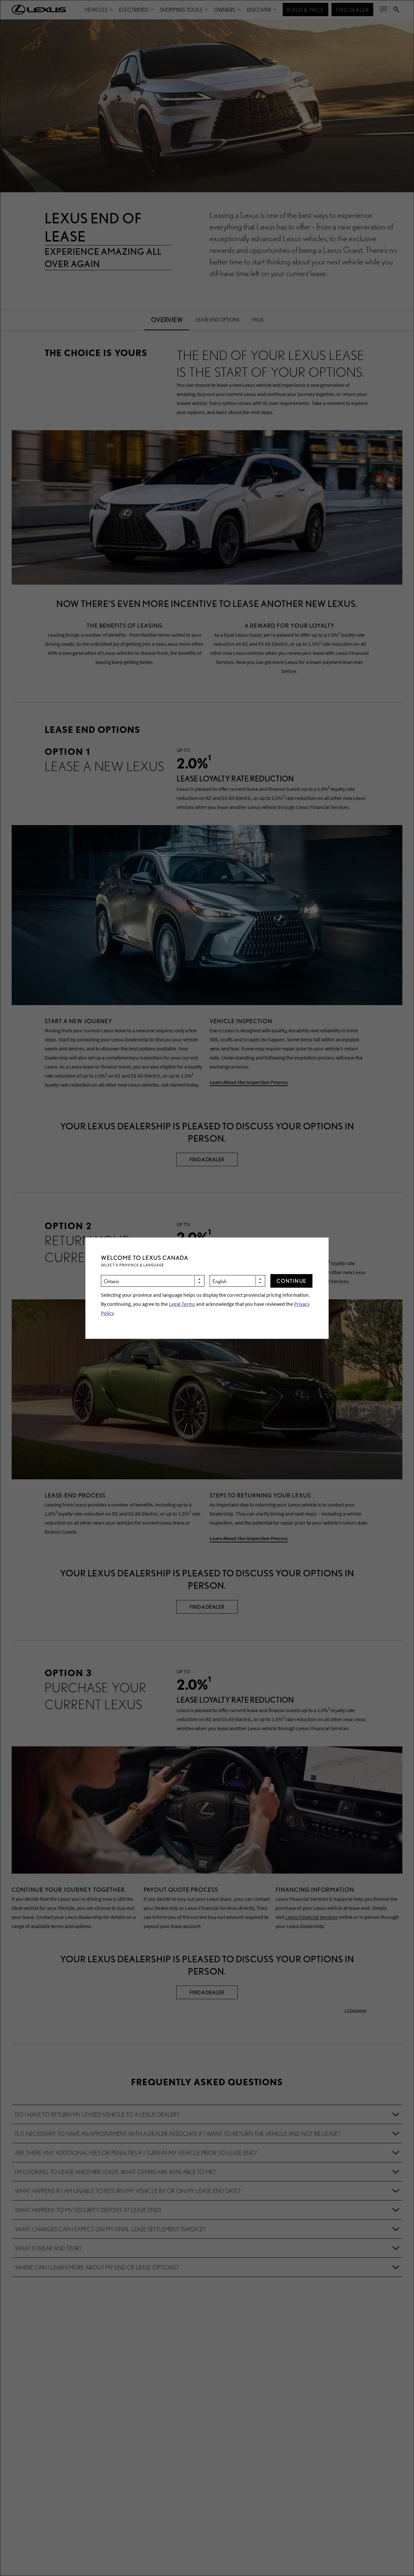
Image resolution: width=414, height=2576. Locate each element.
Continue (292, 1281)
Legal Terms (182, 1304)
